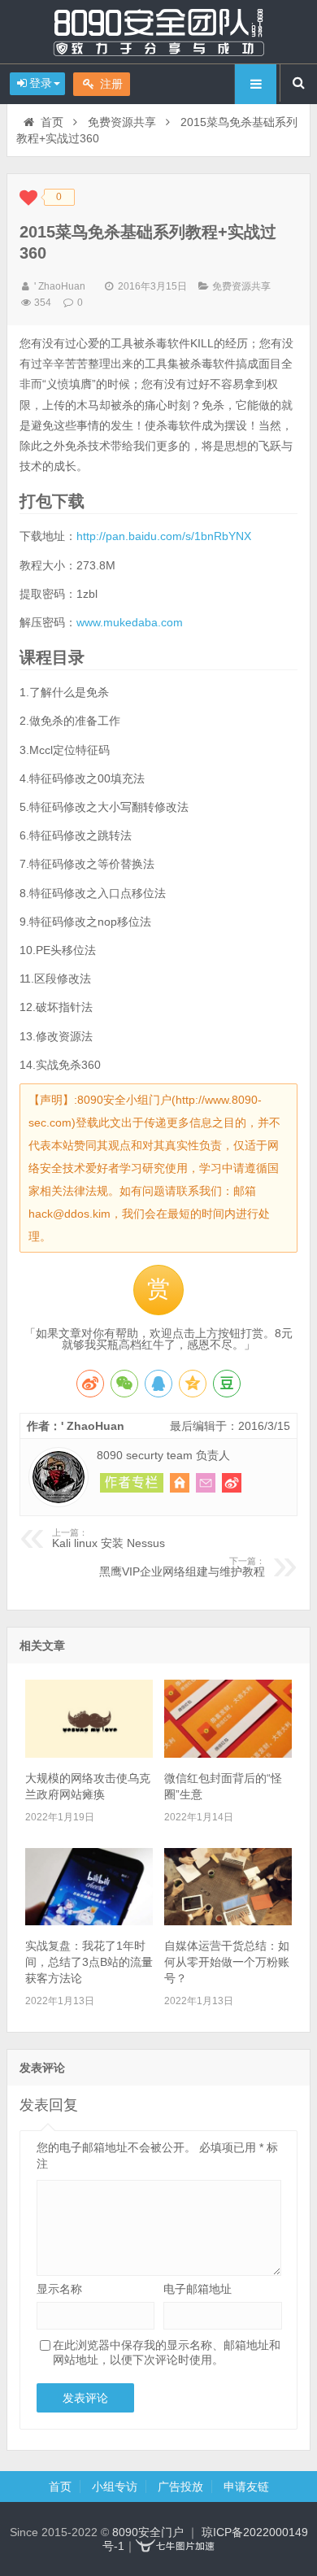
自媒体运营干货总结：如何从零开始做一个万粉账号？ (227, 1962)
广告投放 (180, 2487)
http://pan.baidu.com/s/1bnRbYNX (164, 536)
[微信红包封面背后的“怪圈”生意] (228, 1754)
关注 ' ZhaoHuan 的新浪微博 (232, 1483)
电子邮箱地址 (198, 2289)
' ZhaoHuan (60, 286)
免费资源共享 (122, 122)
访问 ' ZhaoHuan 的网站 (180, 1483)
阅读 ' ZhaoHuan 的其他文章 (132, 1483)
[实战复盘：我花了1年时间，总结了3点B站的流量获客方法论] (89, 1921)
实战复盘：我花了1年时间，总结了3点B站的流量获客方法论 (89, 1962)
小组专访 (115, 2487)
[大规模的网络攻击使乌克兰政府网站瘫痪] (89, 1754)
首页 (52, 122)
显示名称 (59, 2289)
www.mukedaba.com (130, 622)
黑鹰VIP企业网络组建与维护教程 (182, 1567)
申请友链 (246, 2487)
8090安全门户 (158, 32)
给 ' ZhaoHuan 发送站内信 (206, 1483)
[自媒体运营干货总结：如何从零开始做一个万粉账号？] (228, 1921)
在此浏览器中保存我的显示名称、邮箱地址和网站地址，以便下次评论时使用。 (167, 2352)
